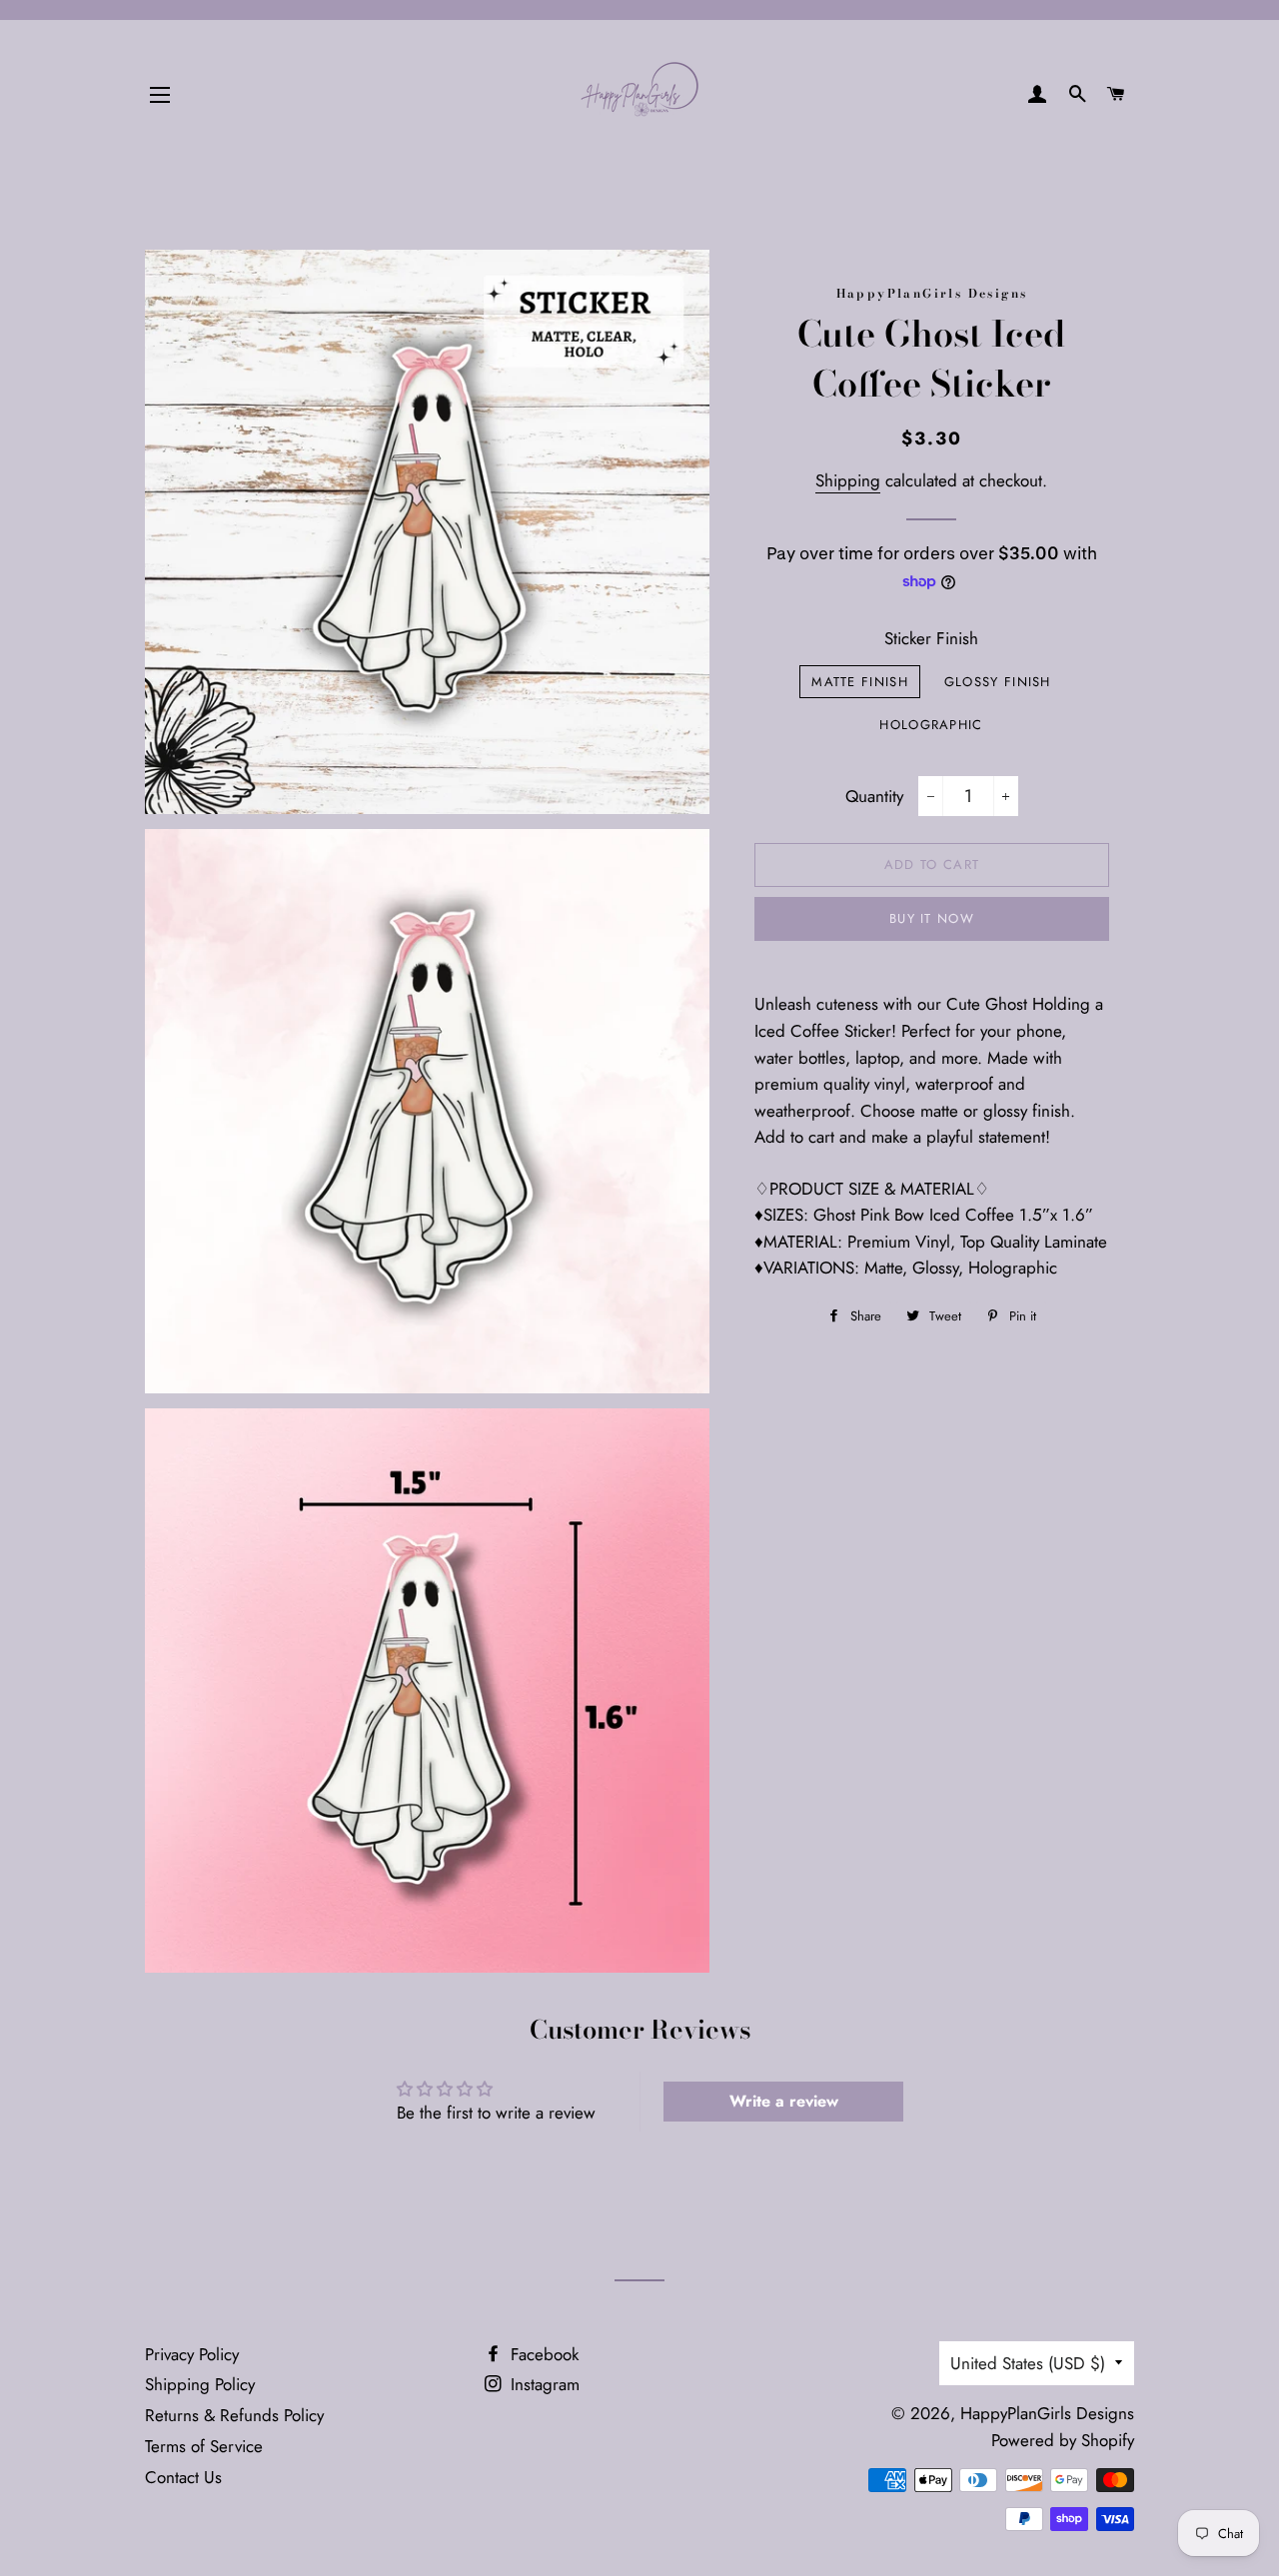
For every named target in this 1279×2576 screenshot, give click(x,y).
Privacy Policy (192, 2354)
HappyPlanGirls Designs (1047, 2413)
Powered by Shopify (1063, 2440)
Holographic (931, 725)
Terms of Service (204, 2446)
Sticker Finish (931, 638)
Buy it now (932, 918)
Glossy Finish (998, 682)
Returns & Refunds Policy (234, 2415)
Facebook (542, 2354)
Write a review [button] (784, 2101)
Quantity (874, 796)
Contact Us (183, 2477)
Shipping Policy (200, 2384)
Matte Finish (860, 682)
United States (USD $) (1028, 2363)
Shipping (848, 480)
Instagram (543, 2384)
